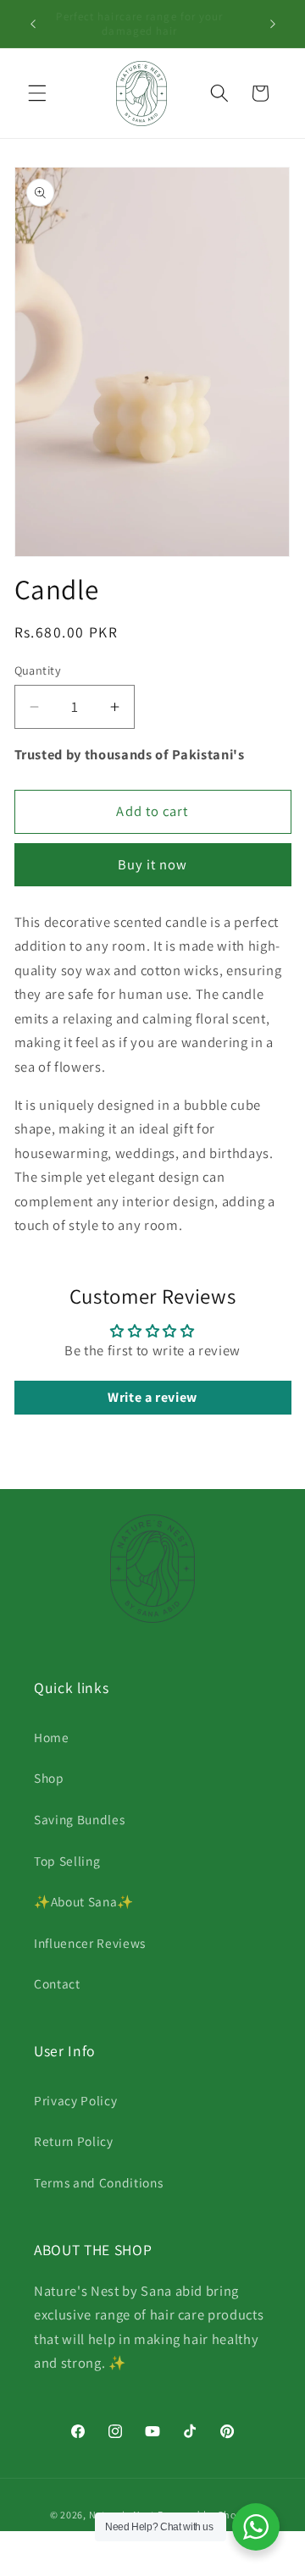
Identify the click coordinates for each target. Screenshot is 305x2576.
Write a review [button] (152, 1397)
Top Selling (67, 1861)
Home (52, 1737)
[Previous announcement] (33, 24)
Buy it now (153, 864)
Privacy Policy (75, 2100)
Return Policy (74, 2141)
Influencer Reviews (90, 1943)
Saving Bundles (79, 1819)
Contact (57, 1983)
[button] (37, 93)
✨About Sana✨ (84, 1901)
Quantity (38, 670)
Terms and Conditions (98, 2182)
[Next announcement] (273, 24)
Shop (49, 1778)
